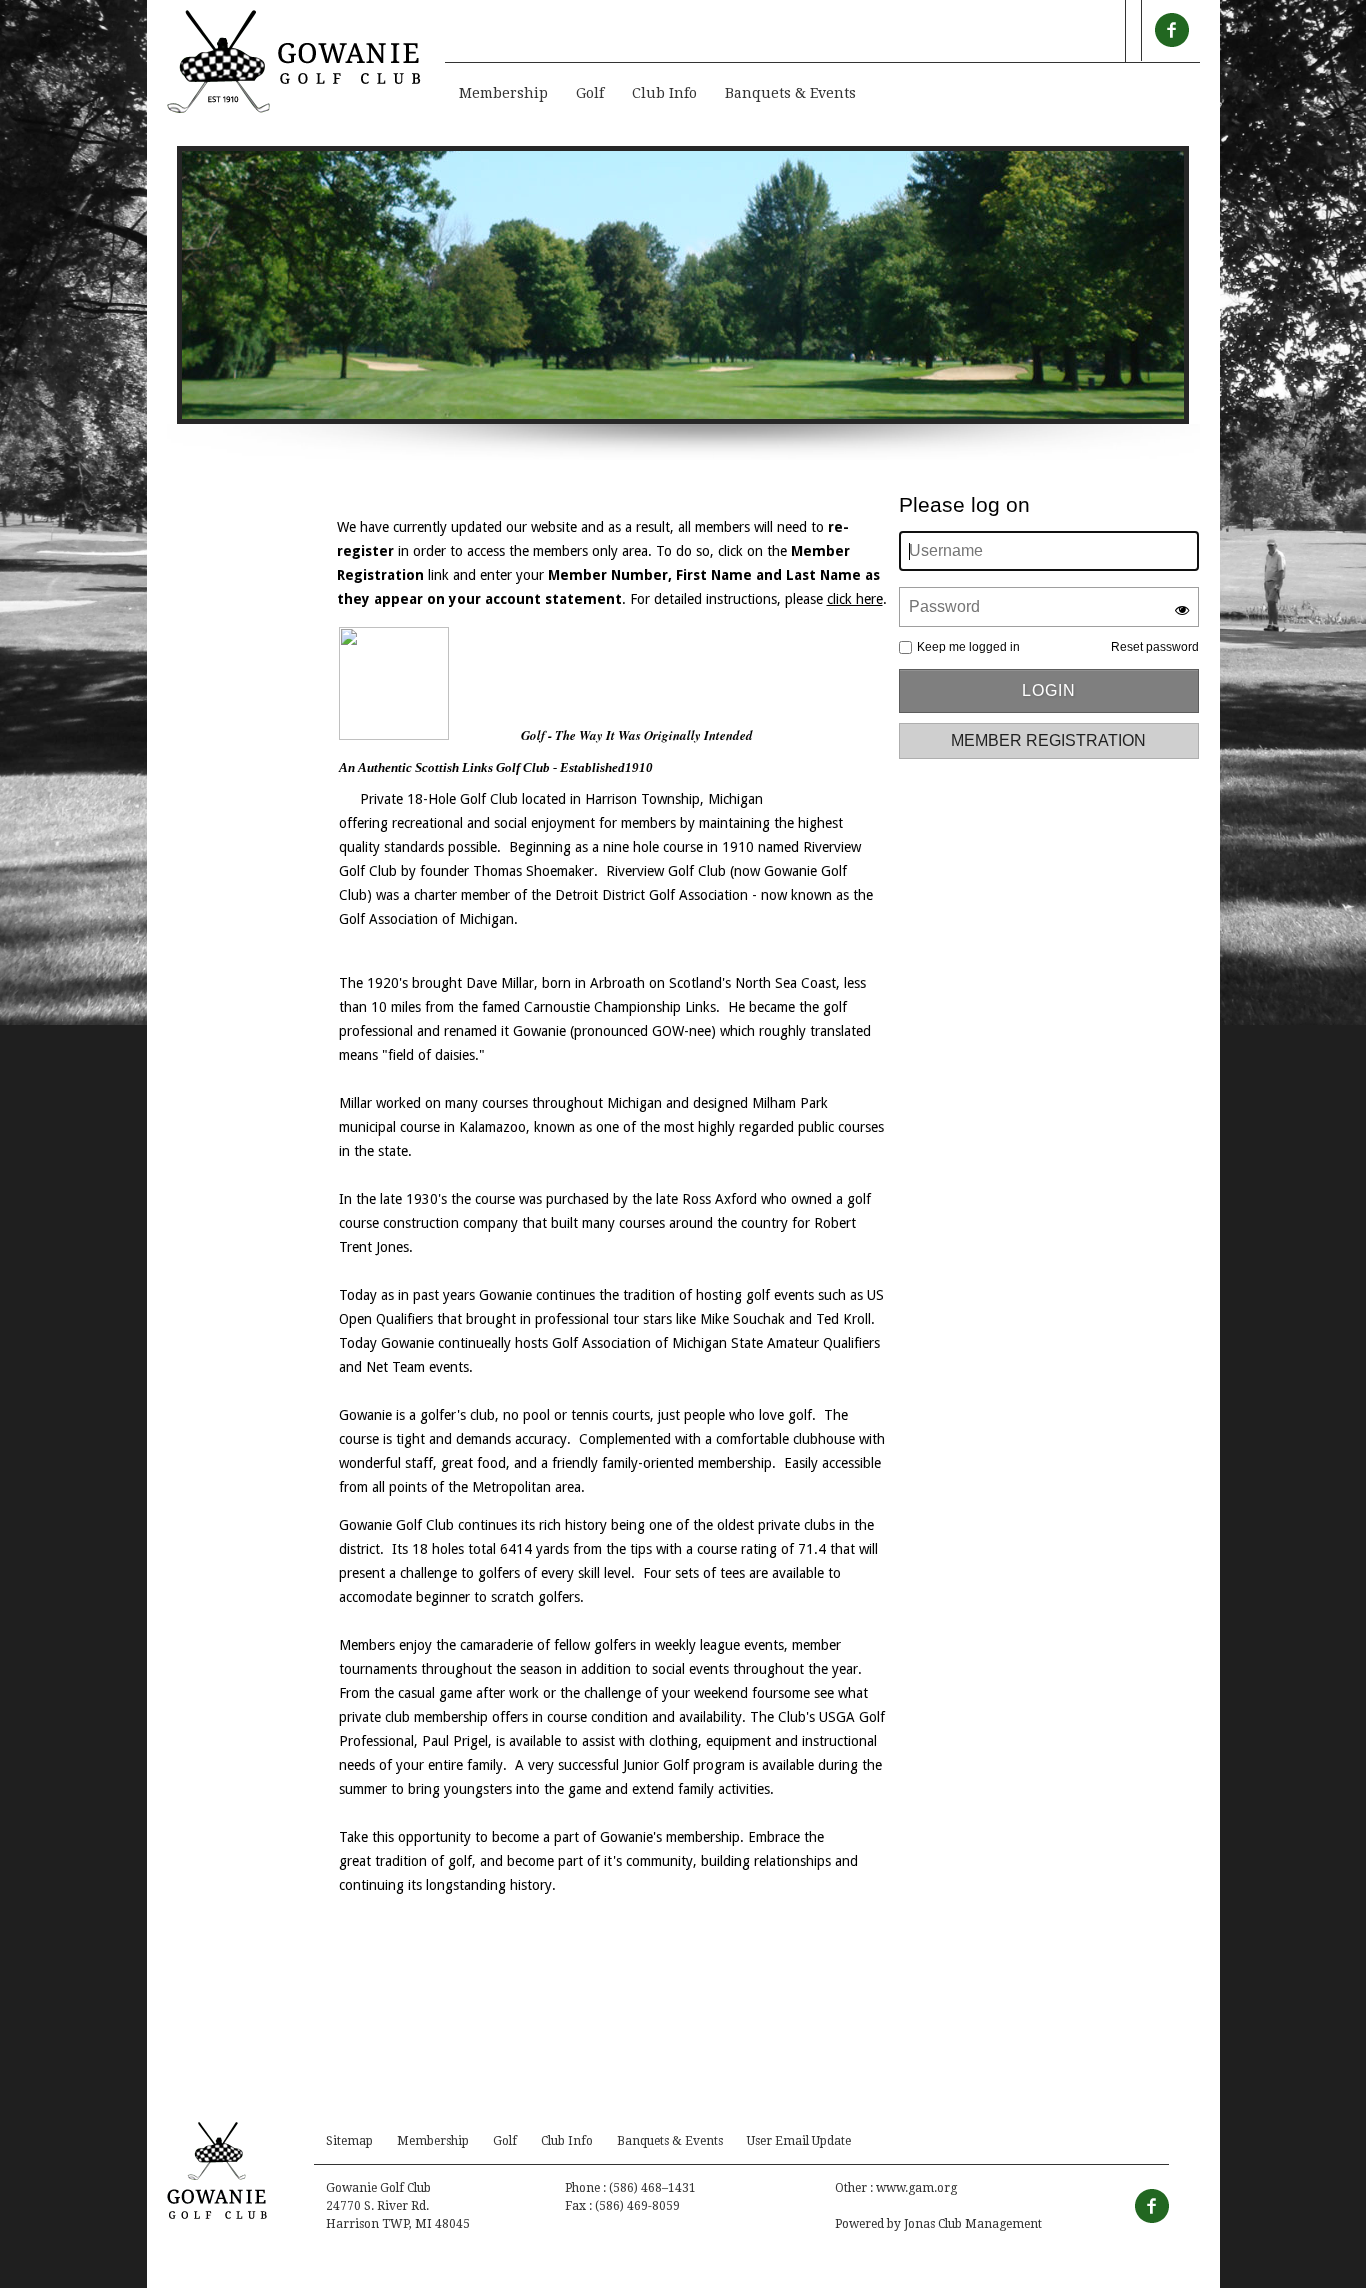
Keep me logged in (968, 647)
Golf (590, 93)
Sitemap (349, 2141)
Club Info (664, 93)
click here (855, 599)
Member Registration (1048, 740)
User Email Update (799, 2141)
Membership (503, 93)
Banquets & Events (790, 93)
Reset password (1155, 647)
